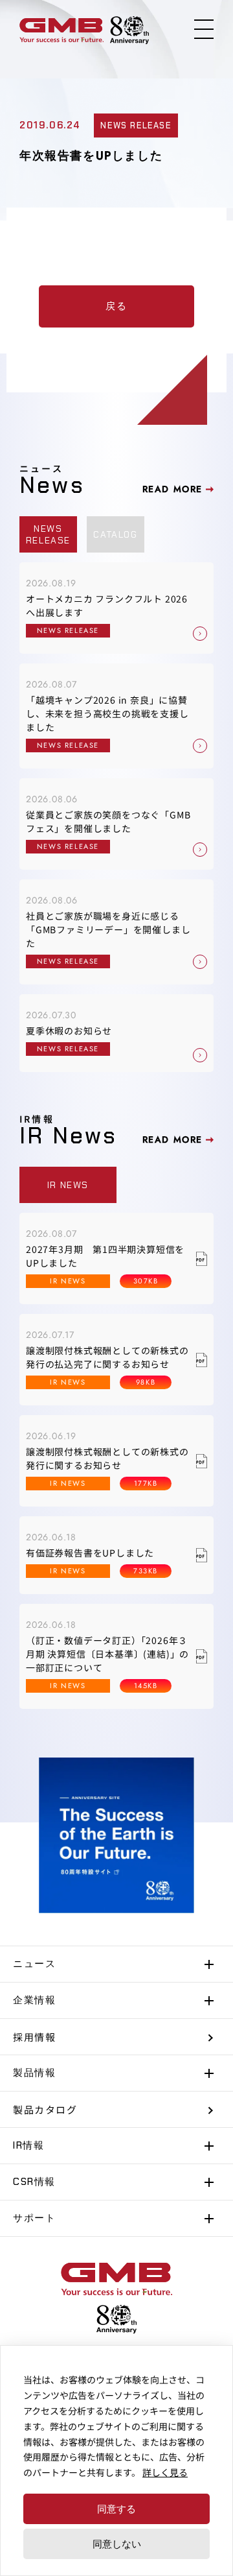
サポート (34, 2218)
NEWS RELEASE (48, 534)
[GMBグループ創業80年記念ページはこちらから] (129, 30)
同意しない (117, 2544)
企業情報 (34, 2000)
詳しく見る (165, 2472)
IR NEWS (68, 1185)
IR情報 (28, 2145)
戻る (116, 306)
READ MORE (172, 489)
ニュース (34, 1964)
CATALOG (115, 534)
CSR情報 (34, 2182)
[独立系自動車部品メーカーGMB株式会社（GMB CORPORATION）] (61, 30)
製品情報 (34, 2073)
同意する (116, 2509)
